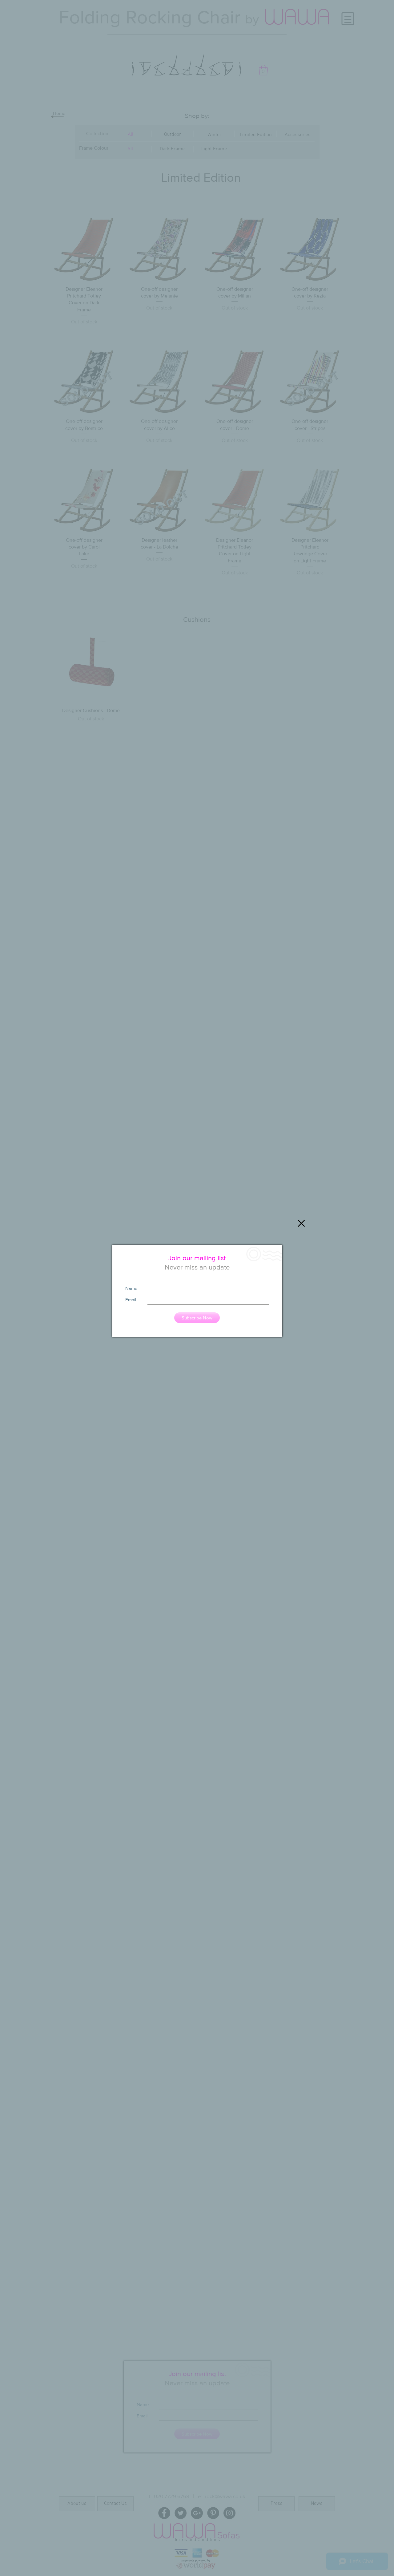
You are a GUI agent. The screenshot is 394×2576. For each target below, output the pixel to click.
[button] (301, 1223)
